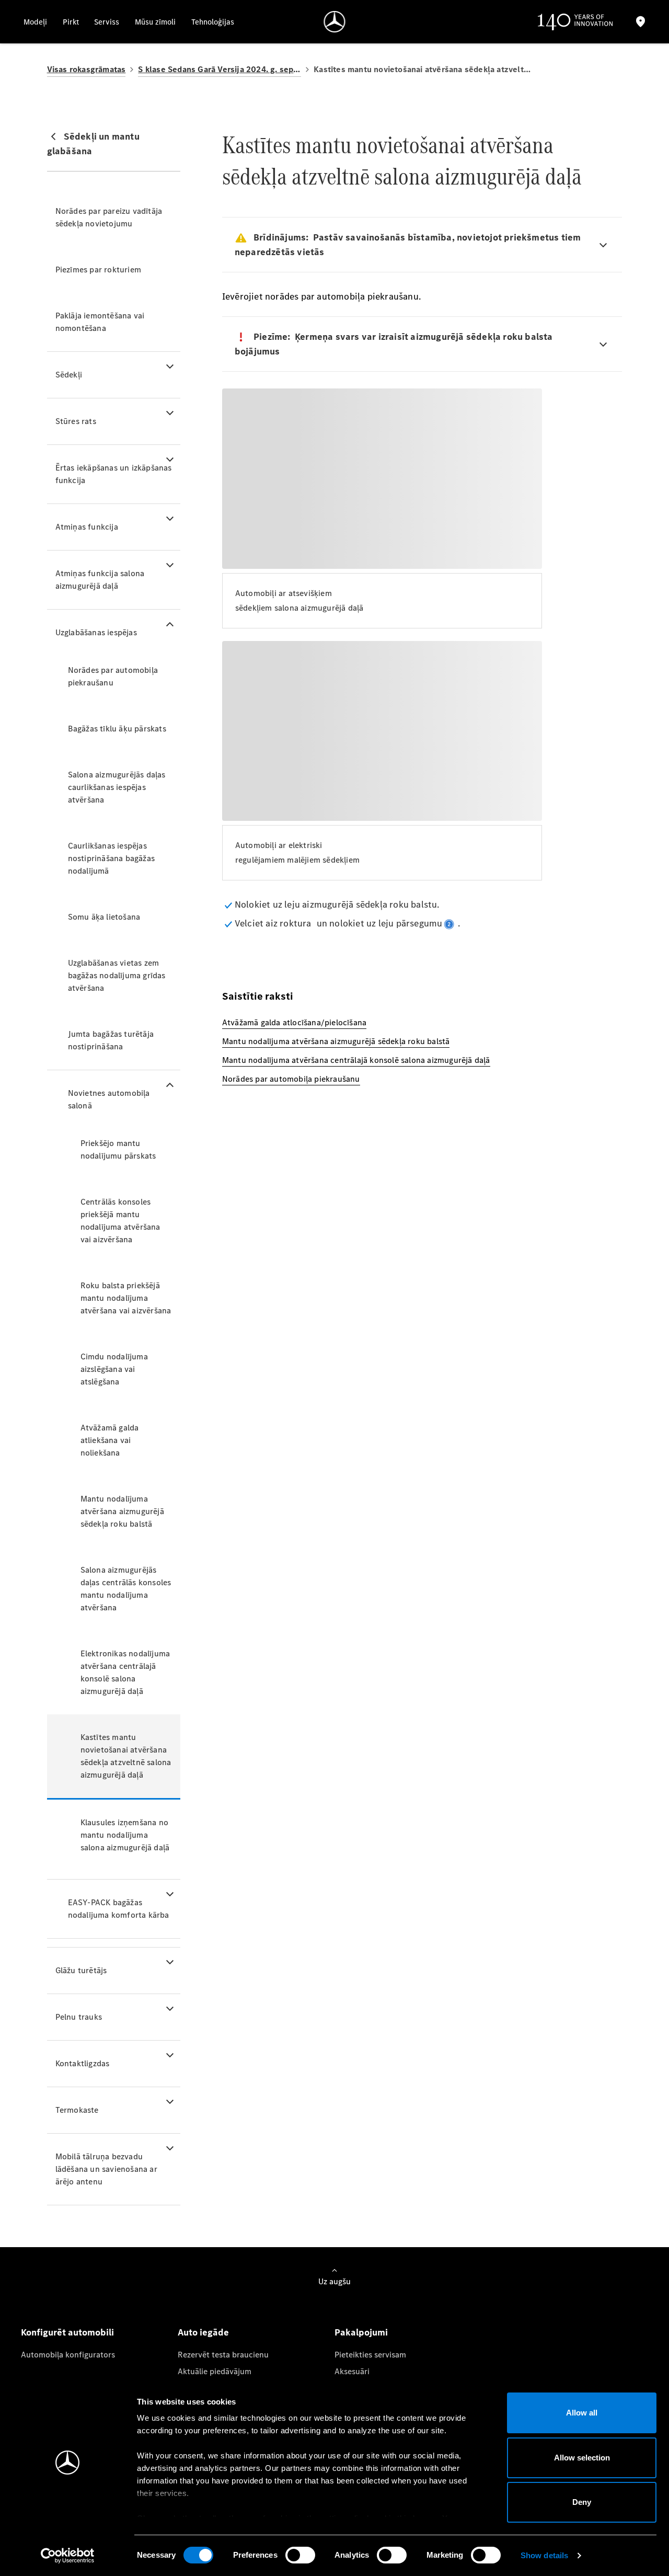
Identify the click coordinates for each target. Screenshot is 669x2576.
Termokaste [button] (77, 2110)
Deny (582, 2502)
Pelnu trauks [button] (79, 2017)
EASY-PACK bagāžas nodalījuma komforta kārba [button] (119, 1909)
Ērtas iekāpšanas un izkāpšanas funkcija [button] (114, 474)
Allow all (582, 2413)
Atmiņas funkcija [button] (87, 527)
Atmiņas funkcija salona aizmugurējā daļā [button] (100, 580)
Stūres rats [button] (76, 421)
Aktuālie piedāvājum (215, 2371)
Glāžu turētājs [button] (81, 1970)
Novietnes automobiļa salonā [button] (109, 1099)
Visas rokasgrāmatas (86, 69)
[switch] (300, 2555)
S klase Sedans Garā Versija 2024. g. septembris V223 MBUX (220, 69)
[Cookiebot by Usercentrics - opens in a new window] (68, 2556)
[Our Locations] (641, 22)
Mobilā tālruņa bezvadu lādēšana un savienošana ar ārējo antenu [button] (106, 2169)
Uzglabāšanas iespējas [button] (96, 632)
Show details (544, 2555)
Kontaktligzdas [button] (83, 2063)
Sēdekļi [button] (69, 375)
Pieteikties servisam (370, 2355)
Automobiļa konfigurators (68, 2355)
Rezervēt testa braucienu (223, 2355)
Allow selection (582, 2458)
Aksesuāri (352, 2371)
